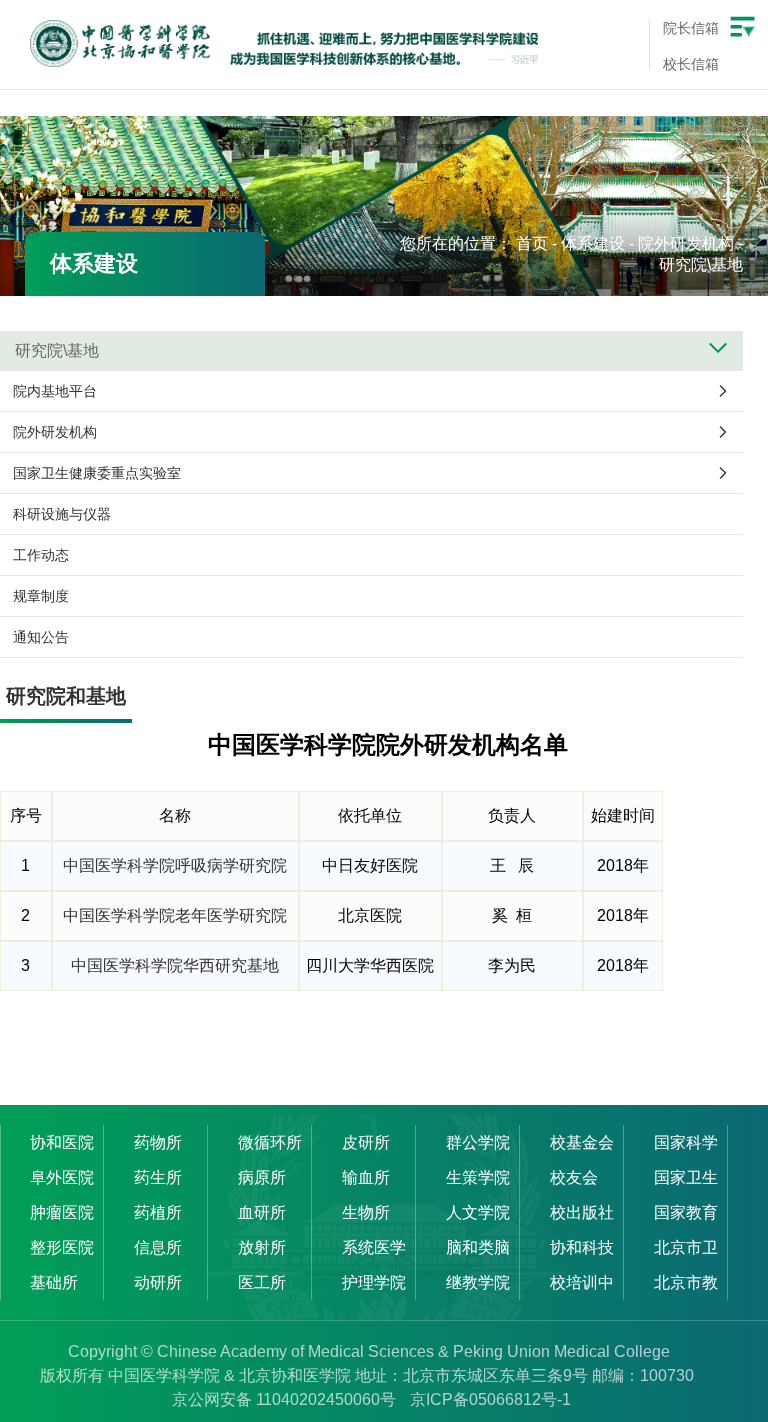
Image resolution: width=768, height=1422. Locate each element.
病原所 (262, 1177)
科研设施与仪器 (62, 514)
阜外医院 (62, 1177)
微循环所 (270, 1142)
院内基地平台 (55, 391)
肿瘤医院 (62, 1212)
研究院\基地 (701, 264)
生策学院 (478, 1177)
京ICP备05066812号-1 (490, 1399)
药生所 (158, 1177)
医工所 (262, 1282)
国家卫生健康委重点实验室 (97, 473)
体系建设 (593, 243)
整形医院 (62, 1247)
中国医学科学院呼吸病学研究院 (175, 865)
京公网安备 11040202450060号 (284, 1399)
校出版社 (582, 1212)
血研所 (262, 1212)
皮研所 (366, 1142)
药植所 (158, 1212)
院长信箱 (691, 28)
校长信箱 (691, 64)
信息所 (158, 1247)
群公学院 (478, 1142)
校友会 (574, 1177)
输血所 (366, 1177)
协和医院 (62, 1142)
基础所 (54, 1282)
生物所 (366, 1212)
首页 (532, 243)
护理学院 (374, 1282)
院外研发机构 (686, 243)
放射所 (262, 1247)
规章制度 (41, 596)
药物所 (158, 1142)
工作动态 (41, 555)
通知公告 (41, 637)
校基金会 (582, 1142)
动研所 (158, 1282)
